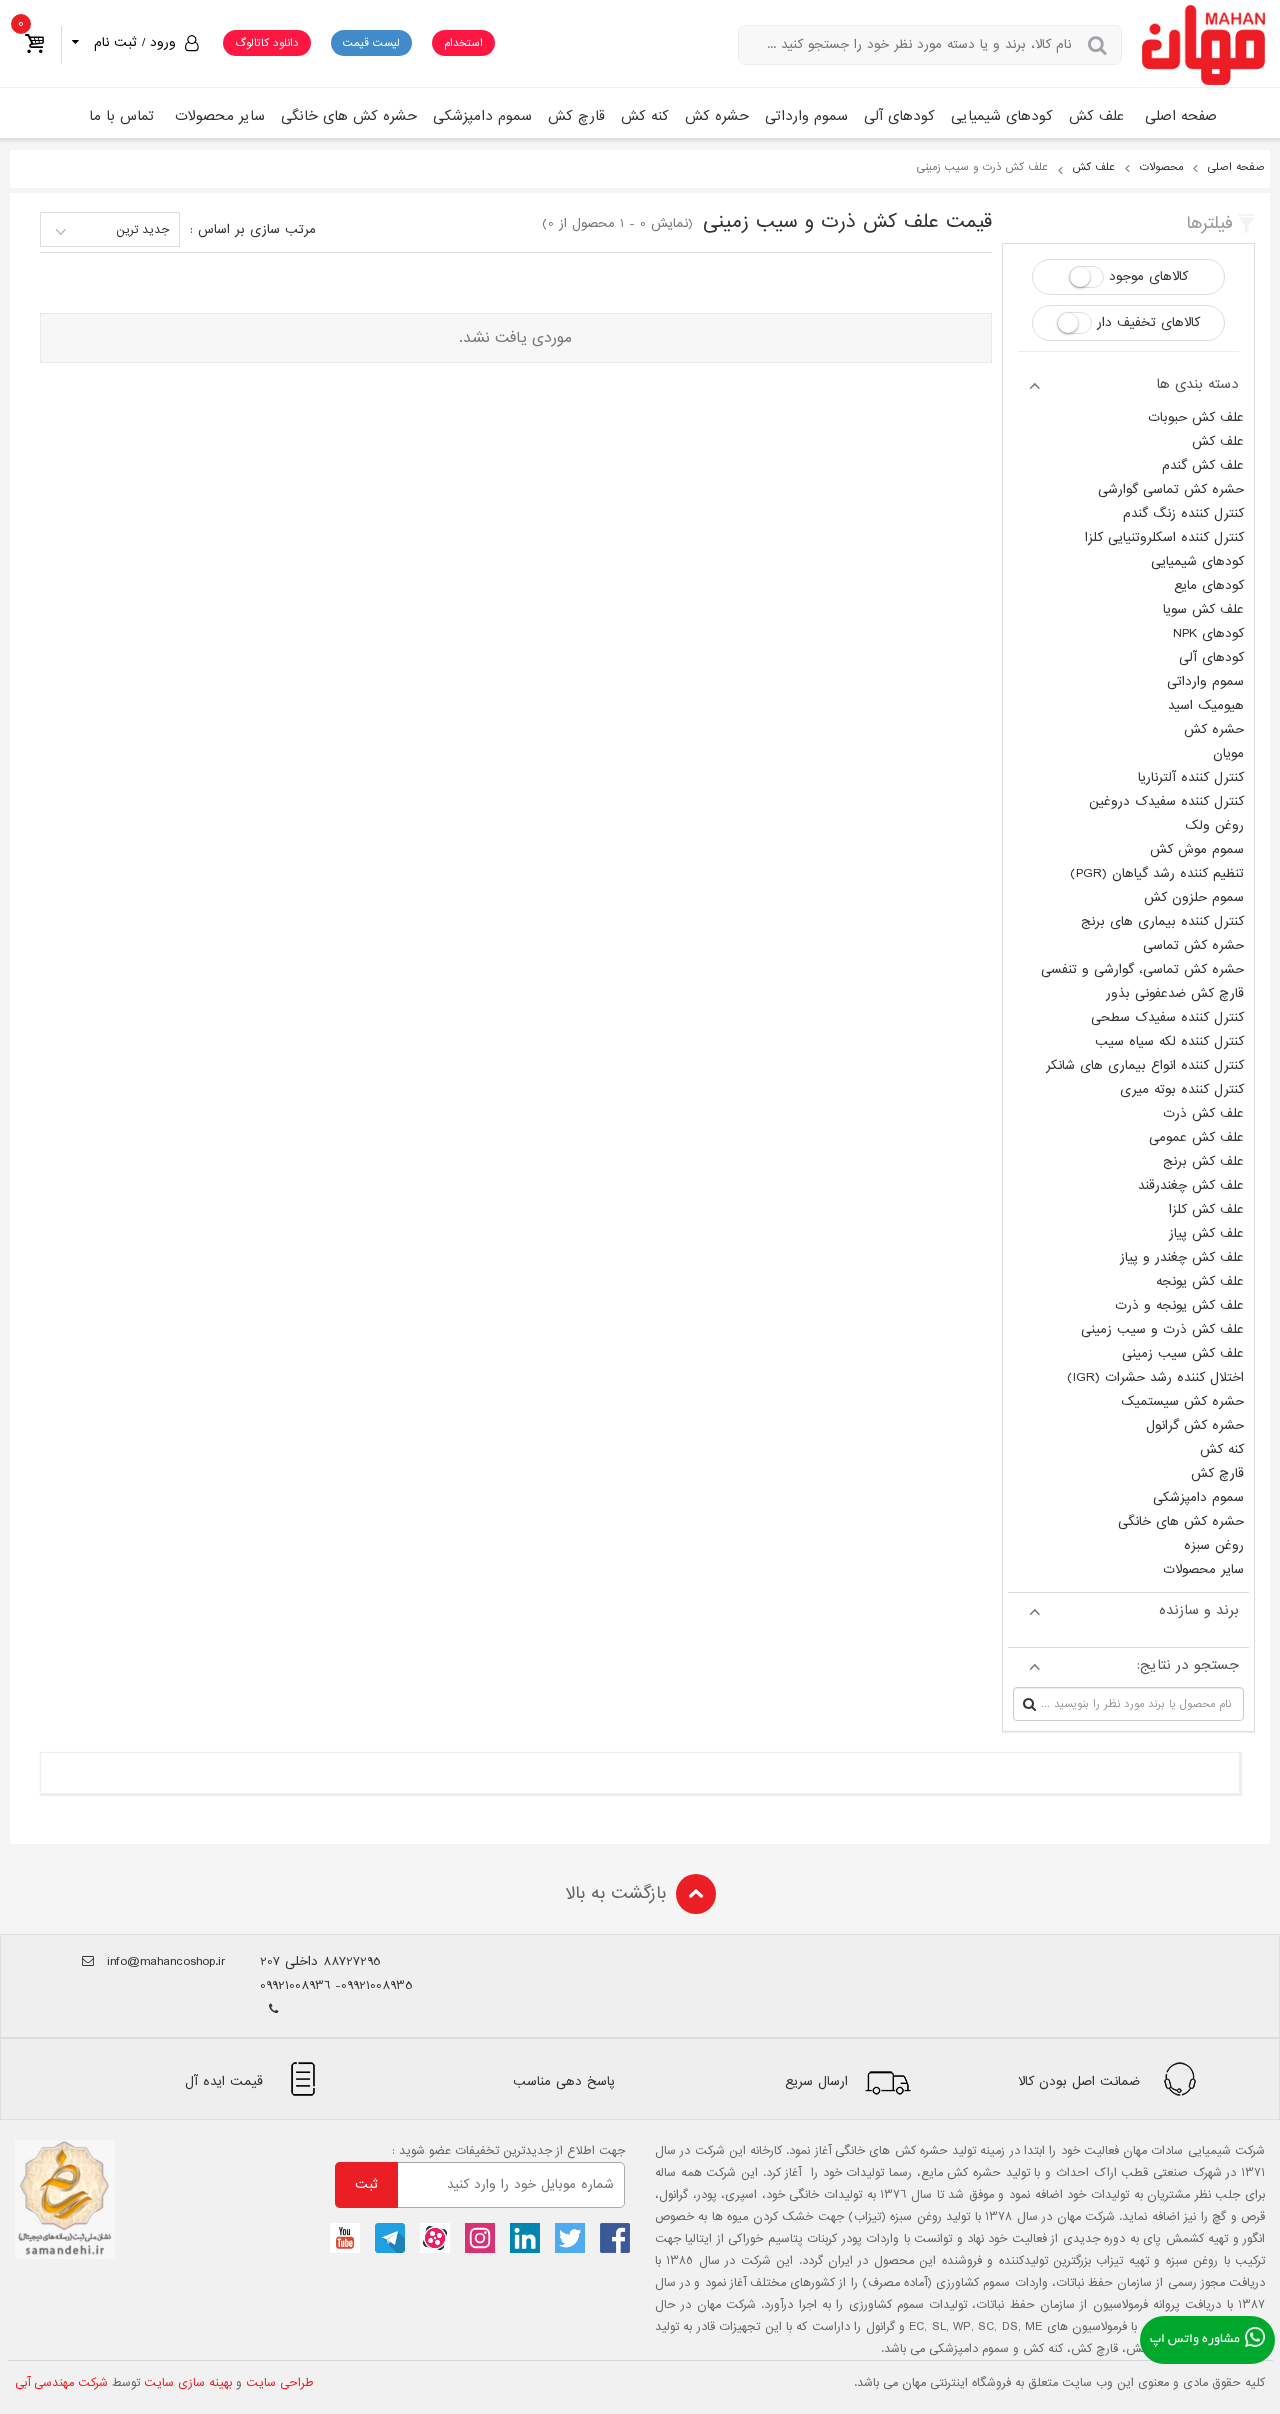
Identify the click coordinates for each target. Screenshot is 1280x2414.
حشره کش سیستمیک (1182, 1401)
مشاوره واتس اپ (1195, 2340)
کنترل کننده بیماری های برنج (1162, 921)
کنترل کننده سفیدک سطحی (1167, 1017)
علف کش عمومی (1196, 1137)
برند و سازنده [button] (1199, 1610)
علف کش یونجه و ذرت (1179, 1305)
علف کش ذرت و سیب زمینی (1162, 1329)
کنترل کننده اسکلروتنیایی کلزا (1164, 537)
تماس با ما (121, 116)
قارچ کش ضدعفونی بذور (1175, 993)
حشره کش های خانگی (349, 116)
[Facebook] (615, 2237)
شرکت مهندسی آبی (61, 2383)
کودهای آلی (899, 116)
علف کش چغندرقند (1191, 1185)
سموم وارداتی (806, 116)
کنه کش (645, 116)
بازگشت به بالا (615, 1893)
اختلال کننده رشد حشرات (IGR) (1155, 1377)
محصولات (1161, 167)
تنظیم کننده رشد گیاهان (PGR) (1157, 873)
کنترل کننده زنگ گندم (1183, 513)
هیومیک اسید (1206, 705)
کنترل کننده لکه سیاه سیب (1169, 1041)
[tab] (1128, 384)
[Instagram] (480, 2237)
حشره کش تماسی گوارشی (1171, 489)
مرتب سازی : (253, 229)
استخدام (463, 43)
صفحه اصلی (1181, 116)
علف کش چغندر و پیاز (1182, 1257)
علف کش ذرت (1203, 1113)
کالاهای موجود (1148, 276)
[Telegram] (390, 2237)
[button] (132, 42)
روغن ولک (1214, 825)
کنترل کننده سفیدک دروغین (1166, 801)
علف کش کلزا (1206, 1209)
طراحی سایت (280, 2383)
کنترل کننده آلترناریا (1191, 777)
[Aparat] (435, 2237)
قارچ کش (576, 116)
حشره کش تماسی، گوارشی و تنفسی (1142, 969)
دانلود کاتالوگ (267, 43)
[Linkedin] (525, 2237)
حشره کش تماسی (1193, 945)
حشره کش (717, 116)
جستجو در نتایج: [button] (1188, 1665)
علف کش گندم (1203, 465)
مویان (1228, 753)
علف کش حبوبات (1196, 417)
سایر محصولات (220, 116)
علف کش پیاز (1206, 1233)
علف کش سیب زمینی (1183, 1353)
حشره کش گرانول (1195, 1425)
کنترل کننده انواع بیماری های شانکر (1145, 1065)
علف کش (1096, 116)
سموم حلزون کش (1194, 897)
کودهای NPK (1208, 633)
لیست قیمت (371, 43)
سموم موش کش (1197, 849)
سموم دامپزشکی (482, 116)
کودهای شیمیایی (1002, 116)
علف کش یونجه (1200, 1281)
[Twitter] (570, 2237)
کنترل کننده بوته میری (1182, 1089)
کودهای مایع (1209, 585)
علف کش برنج (1203, 1161)
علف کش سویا (1203, 609)
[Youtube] (345, 2237)
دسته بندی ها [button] (1197, 384)
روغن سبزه (1214, 1545)
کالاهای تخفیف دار (1148, 322)
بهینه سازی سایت (188, 2383)
